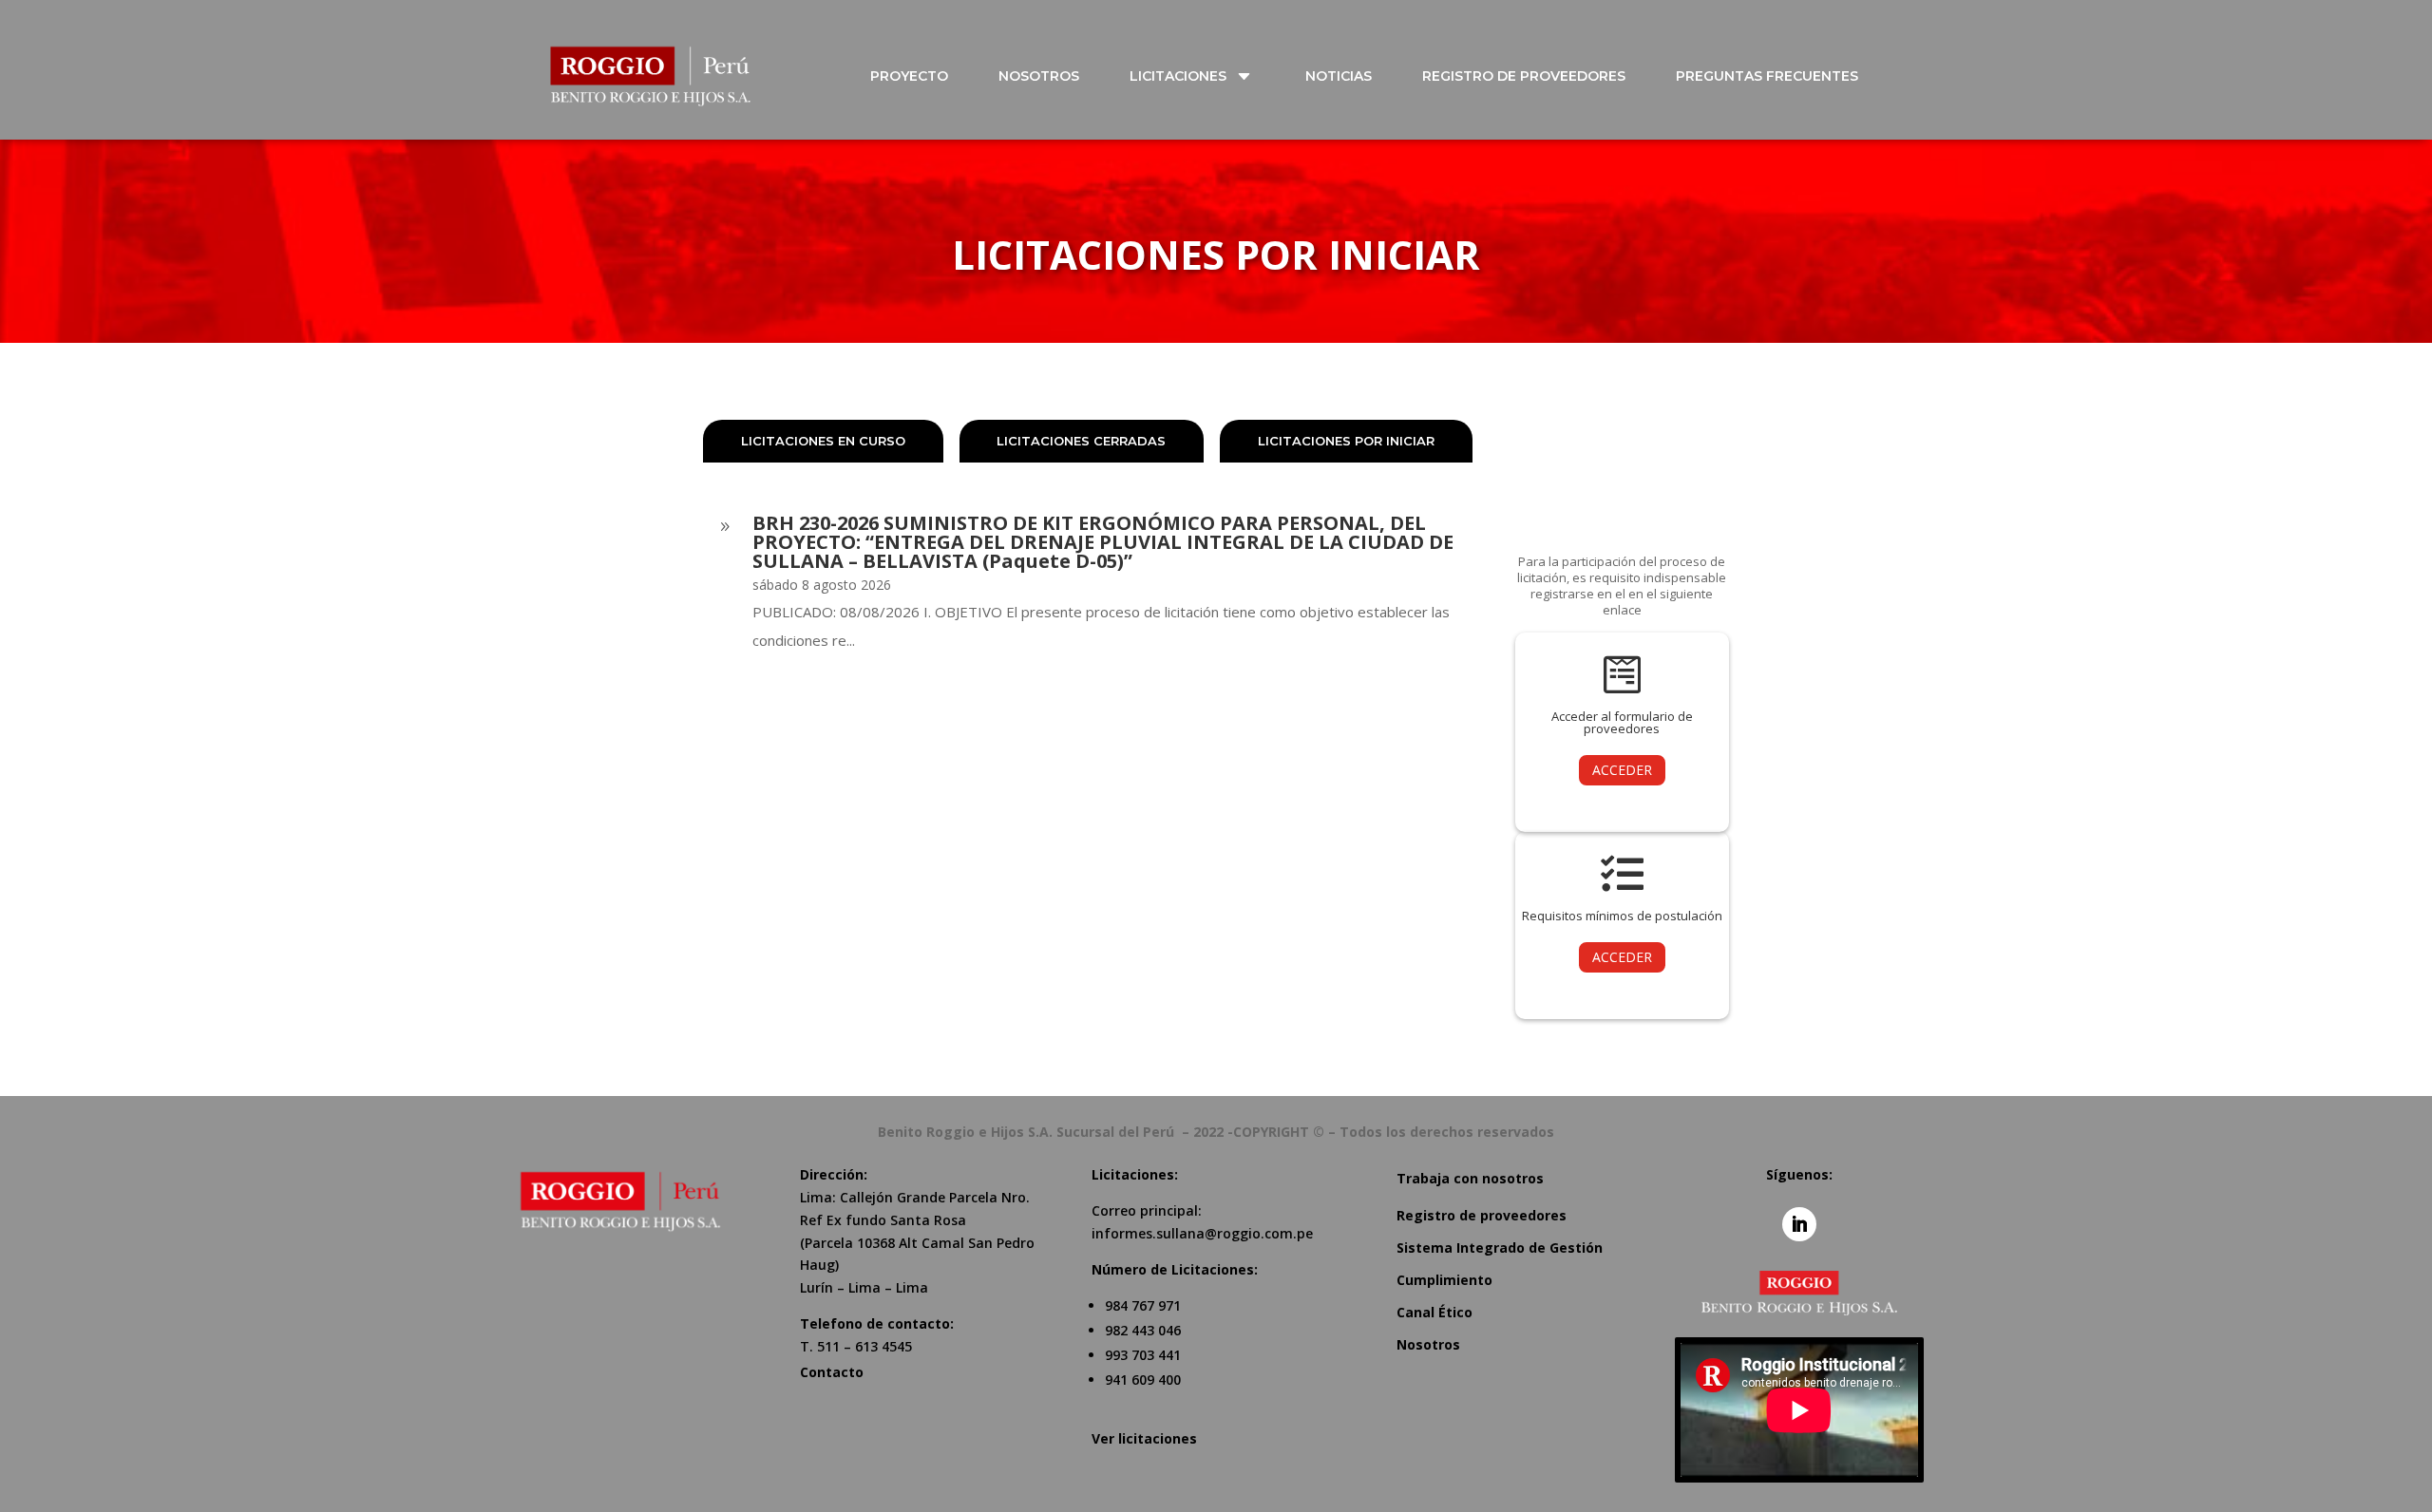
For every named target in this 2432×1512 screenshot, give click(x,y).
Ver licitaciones (1144, 1438)
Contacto (832, 1372)
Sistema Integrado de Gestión (1500, 1247)
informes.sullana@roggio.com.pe (1202, 1233)
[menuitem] (920, 76)
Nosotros (1428, 1344)
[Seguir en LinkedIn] (1799, 1224)
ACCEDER (1622, 770)
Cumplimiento (1444, 1280)
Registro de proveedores (1482, 1215)
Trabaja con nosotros (1470, 1178)
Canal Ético (1434, 1312)
